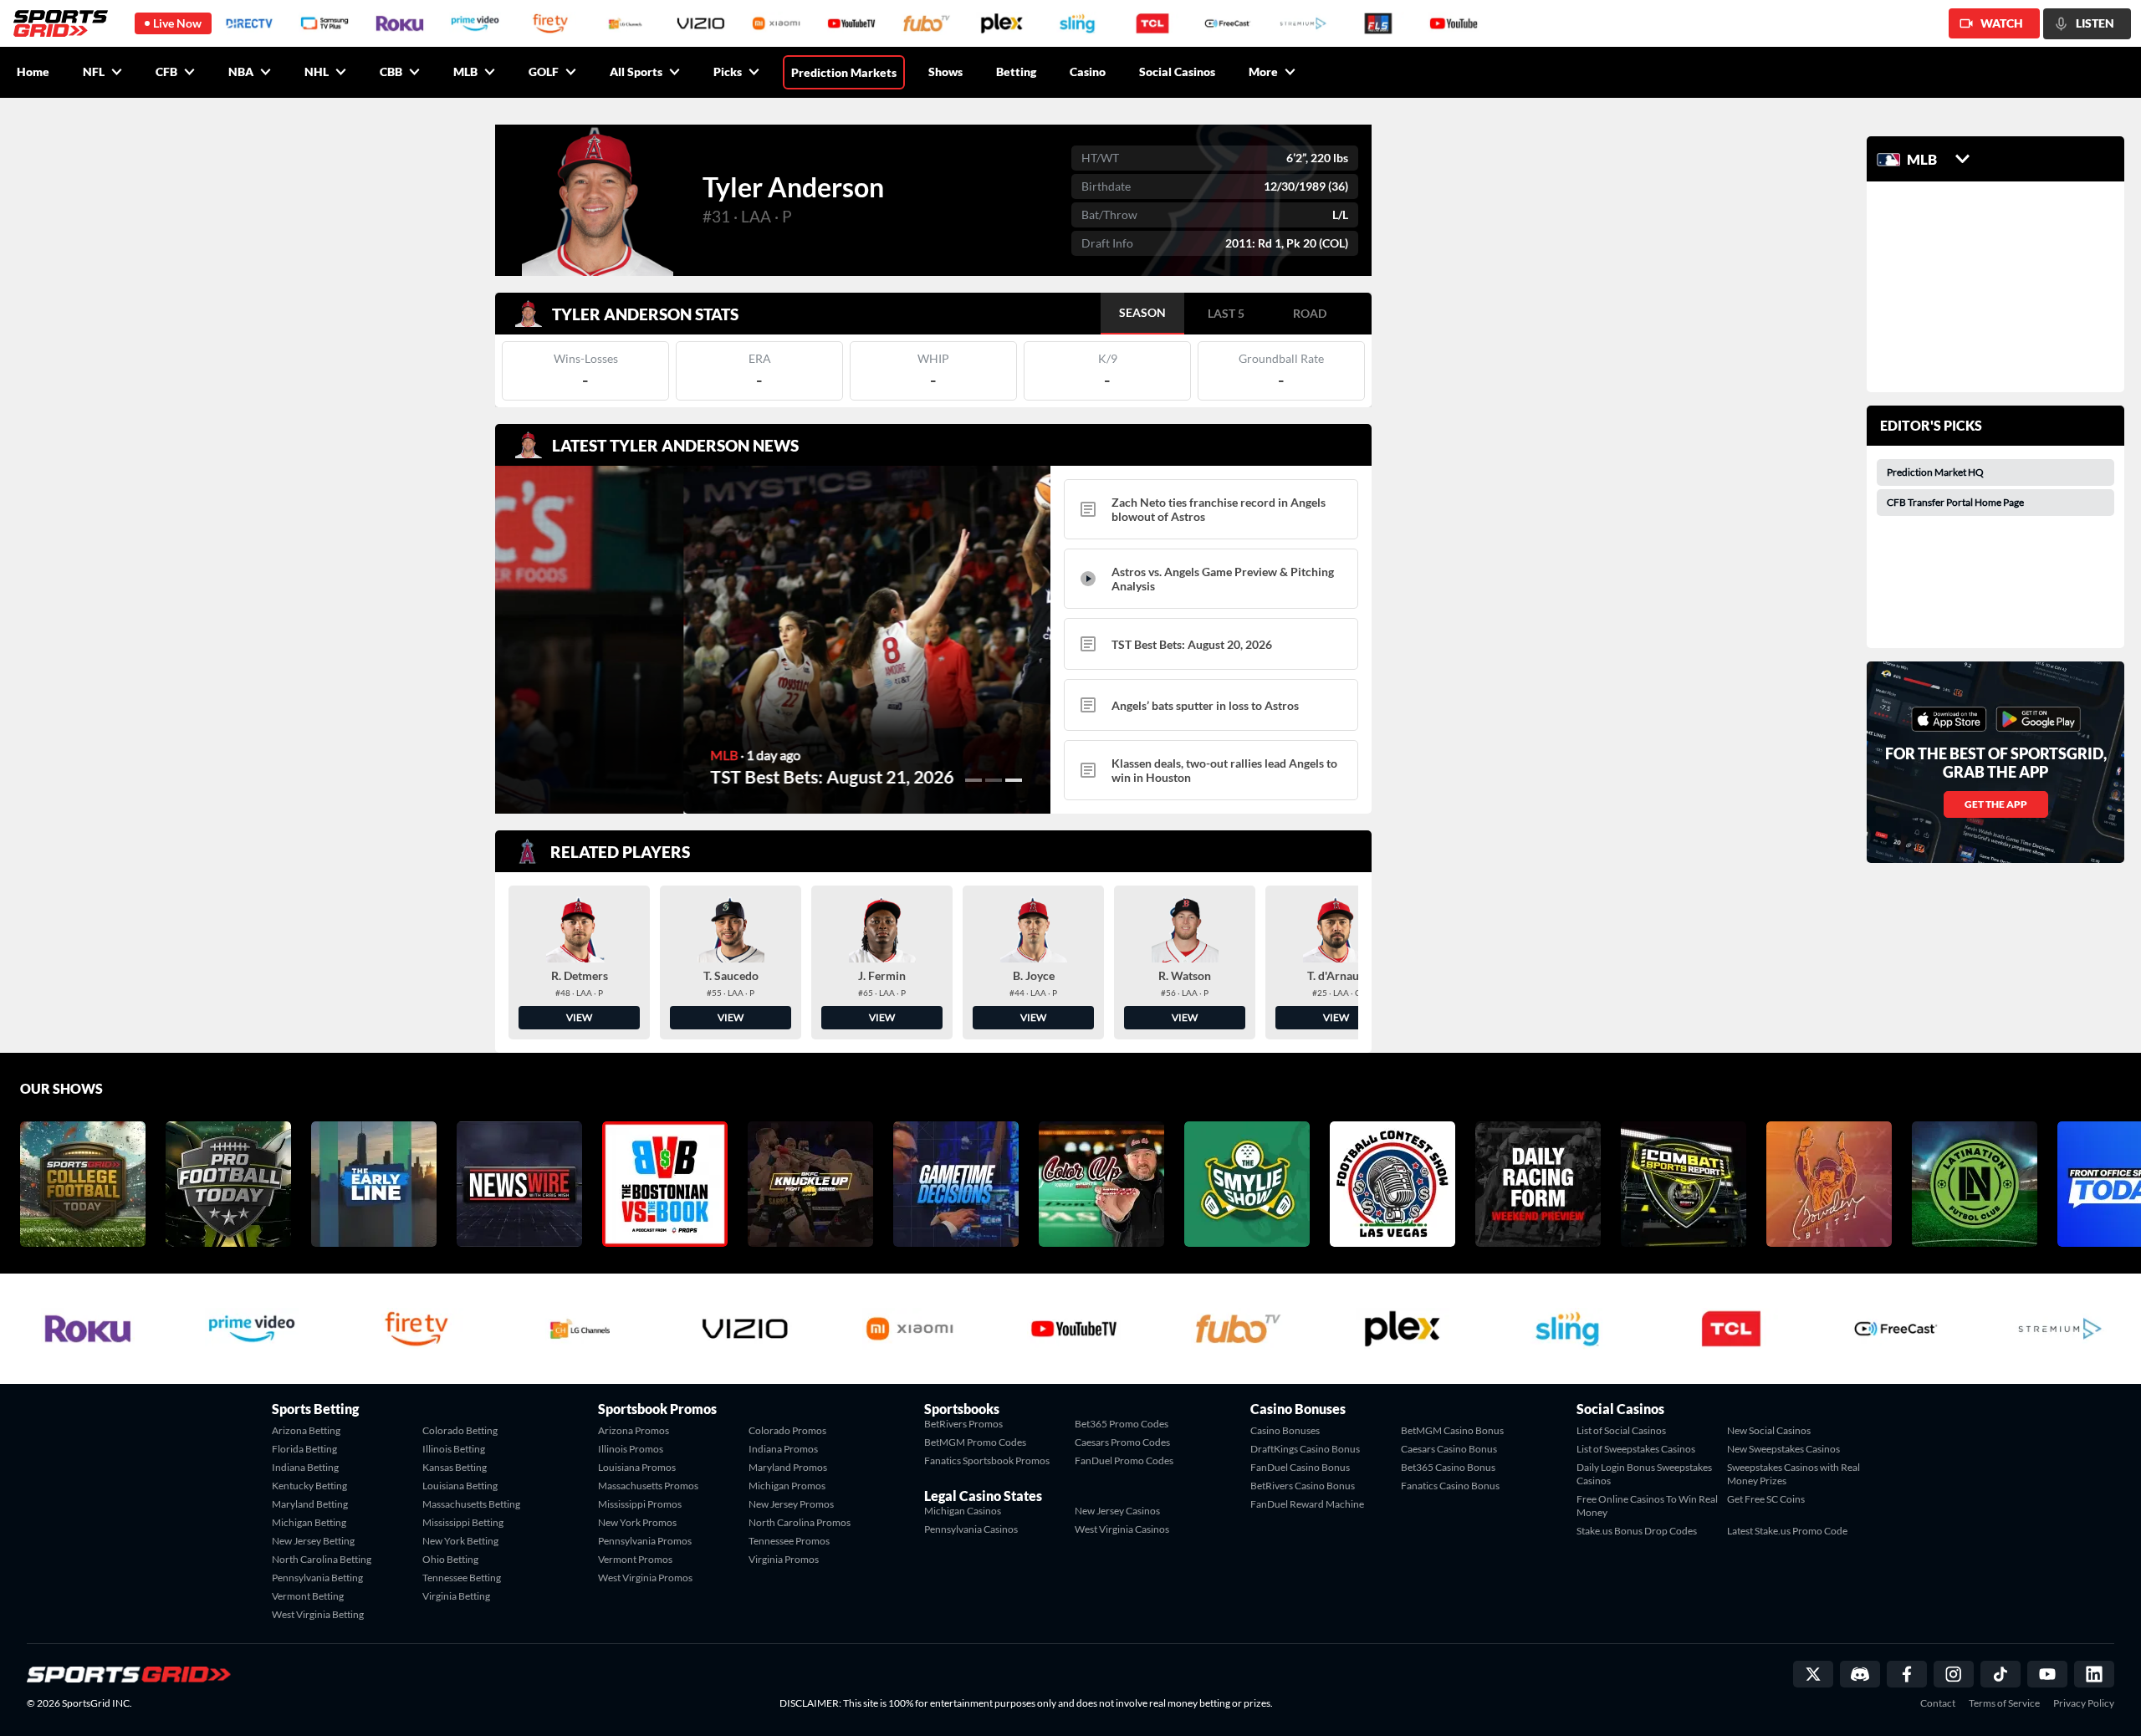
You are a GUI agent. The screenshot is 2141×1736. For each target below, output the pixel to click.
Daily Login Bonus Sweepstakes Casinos (1644, 1474)
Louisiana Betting (460, 1486)
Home (33, 71)
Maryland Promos (788, 1467)
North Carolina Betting (322, 1559)
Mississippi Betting (463, 1522)
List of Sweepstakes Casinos (1636, 1449)
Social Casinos (1177, 71)
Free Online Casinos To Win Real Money (1647, 1506)
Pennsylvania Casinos (971, 1529)
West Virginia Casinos (1122, 1529)
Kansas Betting (455, 1467)
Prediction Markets (844, 72)
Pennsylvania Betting (317, 1578)
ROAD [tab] (1310, 313)
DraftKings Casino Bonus (1305, 1449)
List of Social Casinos (1621, 1430)
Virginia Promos (784, 1559)
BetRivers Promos (963, 1424)
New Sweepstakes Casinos (1783, 1449)
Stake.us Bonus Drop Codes (1637, 1531)
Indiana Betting (305, 1467)
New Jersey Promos (791, 1504)
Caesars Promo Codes (1122, 1442)
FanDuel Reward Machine (1307, 1504)
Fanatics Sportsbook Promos (987, 1460)
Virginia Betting (456, 1596)
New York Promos (637, 1522)
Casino (1088, 71)
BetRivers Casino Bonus (1303, 1486)
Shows (945, 71)
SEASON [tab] (1142, 312)
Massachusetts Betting (471, 1504)
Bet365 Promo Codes (1122, 1424)
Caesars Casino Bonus (1449, 1449)
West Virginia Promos (645, 1578)
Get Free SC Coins (1766, 1499)
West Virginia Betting (318, 1614)
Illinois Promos (631, 1449)
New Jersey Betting (313, 1541)
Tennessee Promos (789, 1541)
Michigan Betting (309, 1522)
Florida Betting (304, 1449)
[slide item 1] (973, 780)
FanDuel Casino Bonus (1300, 1467)
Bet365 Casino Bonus (1448, 1467)
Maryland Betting (310, 1504)
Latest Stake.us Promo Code (1787, 1531)
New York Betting (460, 1541)
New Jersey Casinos (1117, 1511)
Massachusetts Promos (648, 1486)
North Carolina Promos (800, 1522)
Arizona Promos (634, 1430)
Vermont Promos (635, 1559)
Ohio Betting (450, 1559)
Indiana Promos (783, 1449)
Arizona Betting (306, 1430)
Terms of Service (2004, 1703)
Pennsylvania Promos (645, 1541)
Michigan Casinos (963, 1511)
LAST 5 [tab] (1226, 313)
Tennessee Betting (462, 1578)
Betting (1016, 71)
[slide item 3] (1014, 780)
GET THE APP (1996, 804)
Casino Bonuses (1285, 1430)
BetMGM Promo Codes (975, 1442)
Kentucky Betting (309, 1486)
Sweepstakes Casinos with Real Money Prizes (1794, 1474)
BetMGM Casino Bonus (1452, 1430)
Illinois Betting (454, 1449)
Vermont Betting (308, 1596)
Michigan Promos (787, 1486)
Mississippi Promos (640, 1504)
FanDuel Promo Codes (1124, 1460)
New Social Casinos (1769, 1430)
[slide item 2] (994, 780)
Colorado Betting (460, 1430)
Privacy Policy (2084, 1703)
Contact (1938, 1703)
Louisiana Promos (637, 1467)
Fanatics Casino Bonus (1450, 1486)
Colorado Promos (787, 1430)
